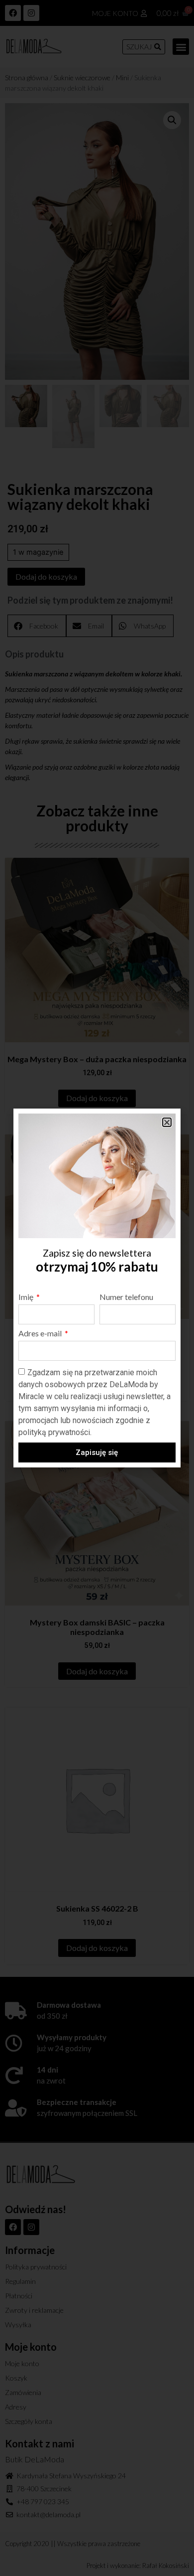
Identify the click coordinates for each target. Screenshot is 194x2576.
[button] (167, 1122)
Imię (27, 1297)
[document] (97, 1288)
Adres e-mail (41, 1334)
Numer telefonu (126, 1297)
